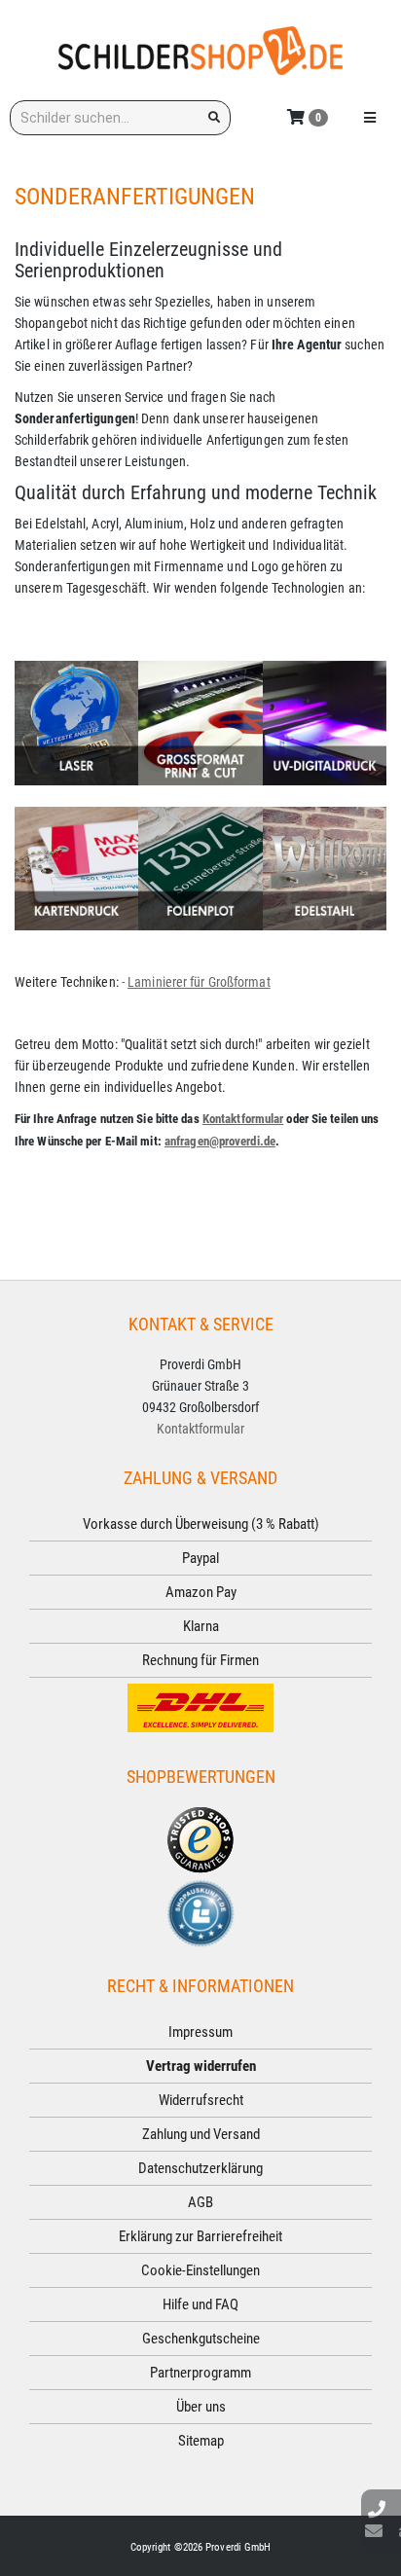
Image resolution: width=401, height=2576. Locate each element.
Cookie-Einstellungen (200, 2270)
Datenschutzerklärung (200, 2168)
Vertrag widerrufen (201, 2066)
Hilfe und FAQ (200, 2304)
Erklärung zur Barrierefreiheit (200, 2236)
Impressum (200, 2032)
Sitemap (201, 2441)
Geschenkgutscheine (201, 2339)
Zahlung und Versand (201, 2134)
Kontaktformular (243, 1119)
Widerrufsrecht (201, 2100)
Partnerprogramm (200, 2373)
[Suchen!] (214, 118)
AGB (200, 2202)
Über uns (201, 2407)
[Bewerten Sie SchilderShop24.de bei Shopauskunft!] (200, 1912)
